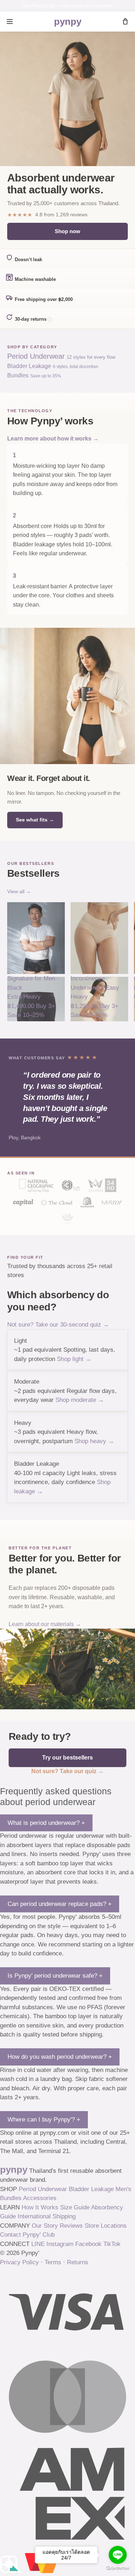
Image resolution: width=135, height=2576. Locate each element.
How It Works (40, 2207)
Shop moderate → (80, 1400)
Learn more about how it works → (53, 439)
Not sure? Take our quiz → (67, 1771)
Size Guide (75, 2207)
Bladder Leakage (91, 2189)
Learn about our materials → (45, 1624)
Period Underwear (43, 2189)
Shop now (67, 231)
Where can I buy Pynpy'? (44, 2120)
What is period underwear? (46, 1823)
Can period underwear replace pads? (60, 1904)
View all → (19, 891)
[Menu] (10, 22)
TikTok (112, 2244)
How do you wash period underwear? (60, 2057)
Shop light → (74, 1359)
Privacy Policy (19, 2262)
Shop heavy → (94, 1441)
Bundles (11, 2198)
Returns (78, 2262)
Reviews (71, 2226)
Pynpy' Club (39, 2235)
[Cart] (125, 22)
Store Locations (106, 2226)
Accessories (40, 2198)
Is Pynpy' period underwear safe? (55, 1976)
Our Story (45, 2226)
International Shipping (47, 2216)
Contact (10, 2235)
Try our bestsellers (67, 1758)
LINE (38, 2244)
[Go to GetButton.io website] (118, 2569)
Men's (123, 2189)
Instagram (60, 2244)
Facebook (88, 2244)
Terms (53, 2262)
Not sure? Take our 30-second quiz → (58, 1325)
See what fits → (35, 820)
